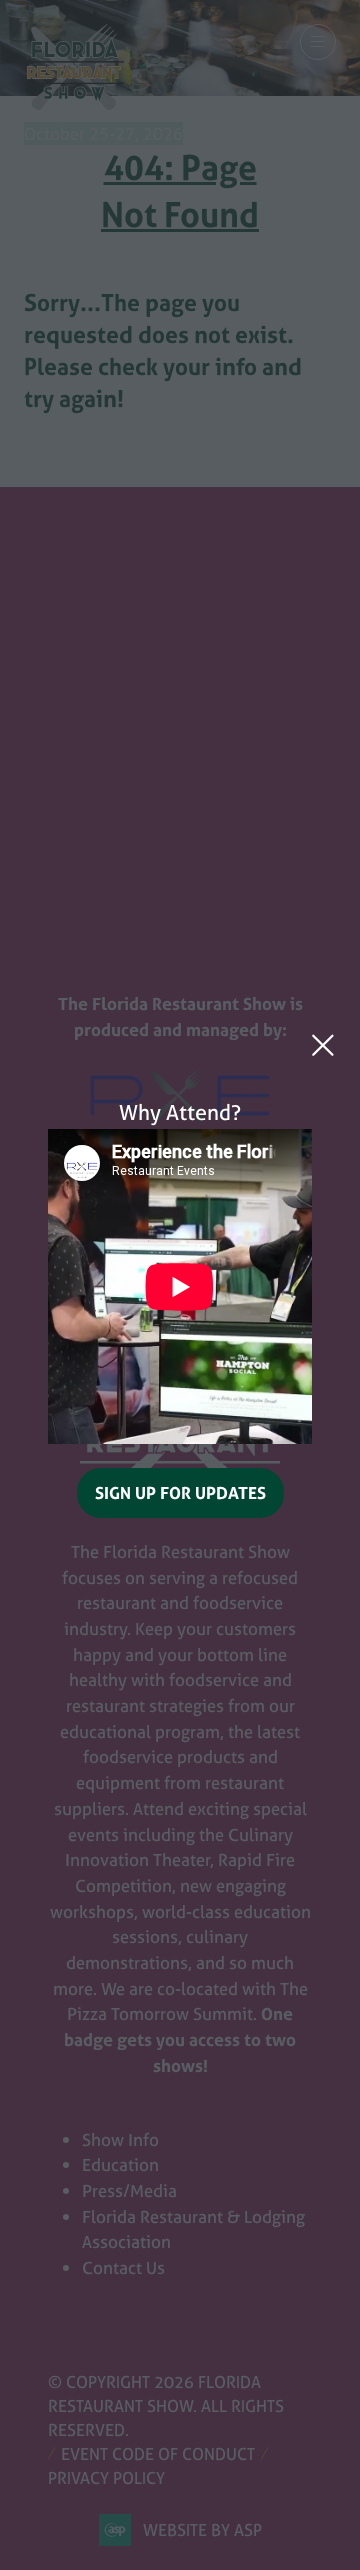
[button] (323, 1045)
